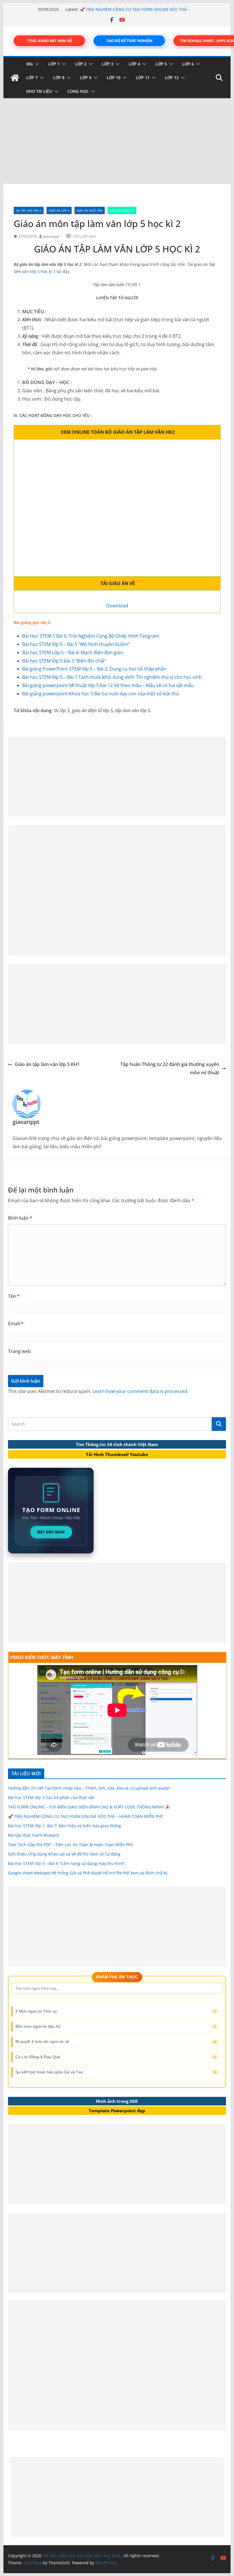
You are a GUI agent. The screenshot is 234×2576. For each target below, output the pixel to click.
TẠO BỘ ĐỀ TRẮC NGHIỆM (129, 41)
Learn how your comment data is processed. (140, 1391)
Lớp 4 (134, 64)
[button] (36, 64)
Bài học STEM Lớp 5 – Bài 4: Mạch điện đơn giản (73, 652)
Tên (14, 1296)
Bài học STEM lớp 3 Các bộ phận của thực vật (51, 1797)
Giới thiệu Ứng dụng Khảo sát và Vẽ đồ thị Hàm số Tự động (64, 1854)
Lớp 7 (32, 78)
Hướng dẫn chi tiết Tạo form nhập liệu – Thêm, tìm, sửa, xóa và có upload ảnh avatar (89, 1788)
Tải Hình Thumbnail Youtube (117, 1454)
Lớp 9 (86, 78)
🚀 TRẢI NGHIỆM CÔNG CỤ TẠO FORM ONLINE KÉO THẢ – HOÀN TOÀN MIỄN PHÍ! (85, 1816)
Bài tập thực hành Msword (33, 1835)
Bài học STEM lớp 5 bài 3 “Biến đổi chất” (64, 661)
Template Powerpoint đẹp (117, 2111)
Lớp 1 (54, 64)
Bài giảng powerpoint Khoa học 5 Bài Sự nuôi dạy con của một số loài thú (101, 694)
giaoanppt (51, 236)
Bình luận (20, 1218)
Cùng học (78, 91)
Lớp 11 (143, 78)
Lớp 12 (172, 78)
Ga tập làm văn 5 (29, 210)
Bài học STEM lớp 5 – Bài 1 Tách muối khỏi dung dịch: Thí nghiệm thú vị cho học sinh (112, 677)
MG (30, 64)
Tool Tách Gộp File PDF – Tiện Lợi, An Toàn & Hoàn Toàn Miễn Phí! (71, 1845)
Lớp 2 (81, 64)
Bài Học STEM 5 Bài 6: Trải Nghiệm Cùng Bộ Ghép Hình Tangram (91, 636)
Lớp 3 (108, 64)
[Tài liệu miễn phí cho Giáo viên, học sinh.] (15, 78)
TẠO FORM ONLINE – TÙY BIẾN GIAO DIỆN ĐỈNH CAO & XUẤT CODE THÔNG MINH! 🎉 (132, 11)
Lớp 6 (188, 64)
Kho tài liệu (39, 91)
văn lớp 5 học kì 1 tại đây (46, 271)
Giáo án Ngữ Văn (90, 210)
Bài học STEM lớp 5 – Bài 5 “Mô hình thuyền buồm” (76, 644)
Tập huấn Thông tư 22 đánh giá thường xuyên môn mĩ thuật (170, 1068)
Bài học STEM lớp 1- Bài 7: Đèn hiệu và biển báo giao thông (64, 1826)
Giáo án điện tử (122, 210)
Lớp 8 (59, 78)
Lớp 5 (161, 64)
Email (16, 1324)
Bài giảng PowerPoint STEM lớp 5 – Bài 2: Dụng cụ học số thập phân (94, 669)
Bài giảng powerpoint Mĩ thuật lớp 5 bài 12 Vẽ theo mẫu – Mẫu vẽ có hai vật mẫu (108, 685)
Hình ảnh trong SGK (117, 2101)
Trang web (19, 1351)
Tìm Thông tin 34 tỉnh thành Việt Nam (117, 1444)
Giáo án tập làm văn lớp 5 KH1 (47, 1064)
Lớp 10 (114, 78)
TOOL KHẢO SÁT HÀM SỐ (50, 41)
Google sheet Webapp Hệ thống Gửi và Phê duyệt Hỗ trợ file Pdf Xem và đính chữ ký (88, 1873)
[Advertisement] (117, 141)
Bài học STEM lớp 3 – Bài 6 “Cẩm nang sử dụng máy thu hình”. (67, 1863)
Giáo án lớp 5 (59, 210)
